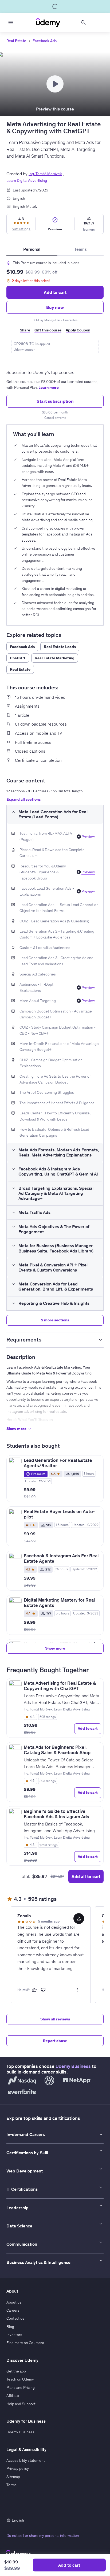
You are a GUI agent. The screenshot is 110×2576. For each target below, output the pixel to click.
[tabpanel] (55, 338)
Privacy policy (18, 2468)
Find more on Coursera (25, 2343)
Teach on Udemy (20, 2379)
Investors (14, 2335)
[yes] (34, 1990)
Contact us (15, 2318)
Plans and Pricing (21, 2387)
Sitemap (13, 2477)
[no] (43, 1990)
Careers (13, 2310)
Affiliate (13, 2396)
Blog (10, 2327)
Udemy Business (73, 2066)
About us (14, 2302)
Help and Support (21, 2404)
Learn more (49, 387)
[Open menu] (11, 23)
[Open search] (83, 23)
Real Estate (16, 41)
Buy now (55, 307)
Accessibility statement (26, 2460)
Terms (11, 2485)
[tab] (32, 249)
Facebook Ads (45, 41)
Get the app (16, 2371)
